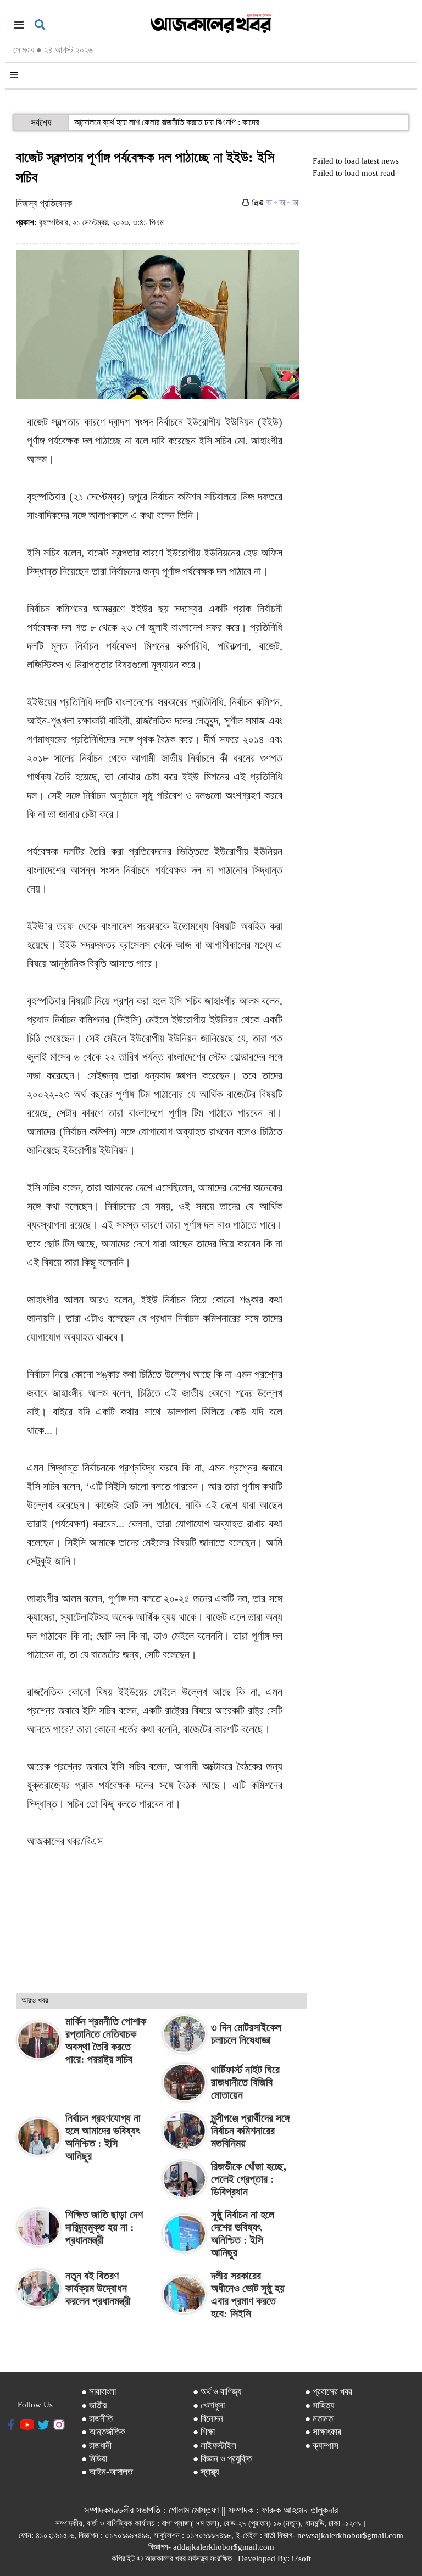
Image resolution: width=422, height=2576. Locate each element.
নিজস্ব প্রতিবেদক (44, 203)
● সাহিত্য (320, 2405)
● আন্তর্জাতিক (103, 2432)
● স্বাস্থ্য (206, 2472)
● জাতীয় (94, 2405)
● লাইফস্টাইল (215, 2446)
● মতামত (319, 2419)
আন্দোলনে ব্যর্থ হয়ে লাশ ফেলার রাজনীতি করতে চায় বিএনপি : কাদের (166, 122)
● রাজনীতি (97, 2419)
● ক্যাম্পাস (322, 2446)
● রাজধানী (96, 2446)
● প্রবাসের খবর (329, 2392)
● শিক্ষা (204, 2432)
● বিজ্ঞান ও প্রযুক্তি (222, 2459)
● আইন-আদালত (107, 2472)
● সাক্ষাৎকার (323, 2432)
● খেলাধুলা (209, 2405)
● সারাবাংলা (99, 2392)
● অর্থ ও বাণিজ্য (217, 2392)
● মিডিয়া (94, 2459)
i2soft (301, 2558)
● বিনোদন (208, 2419)
